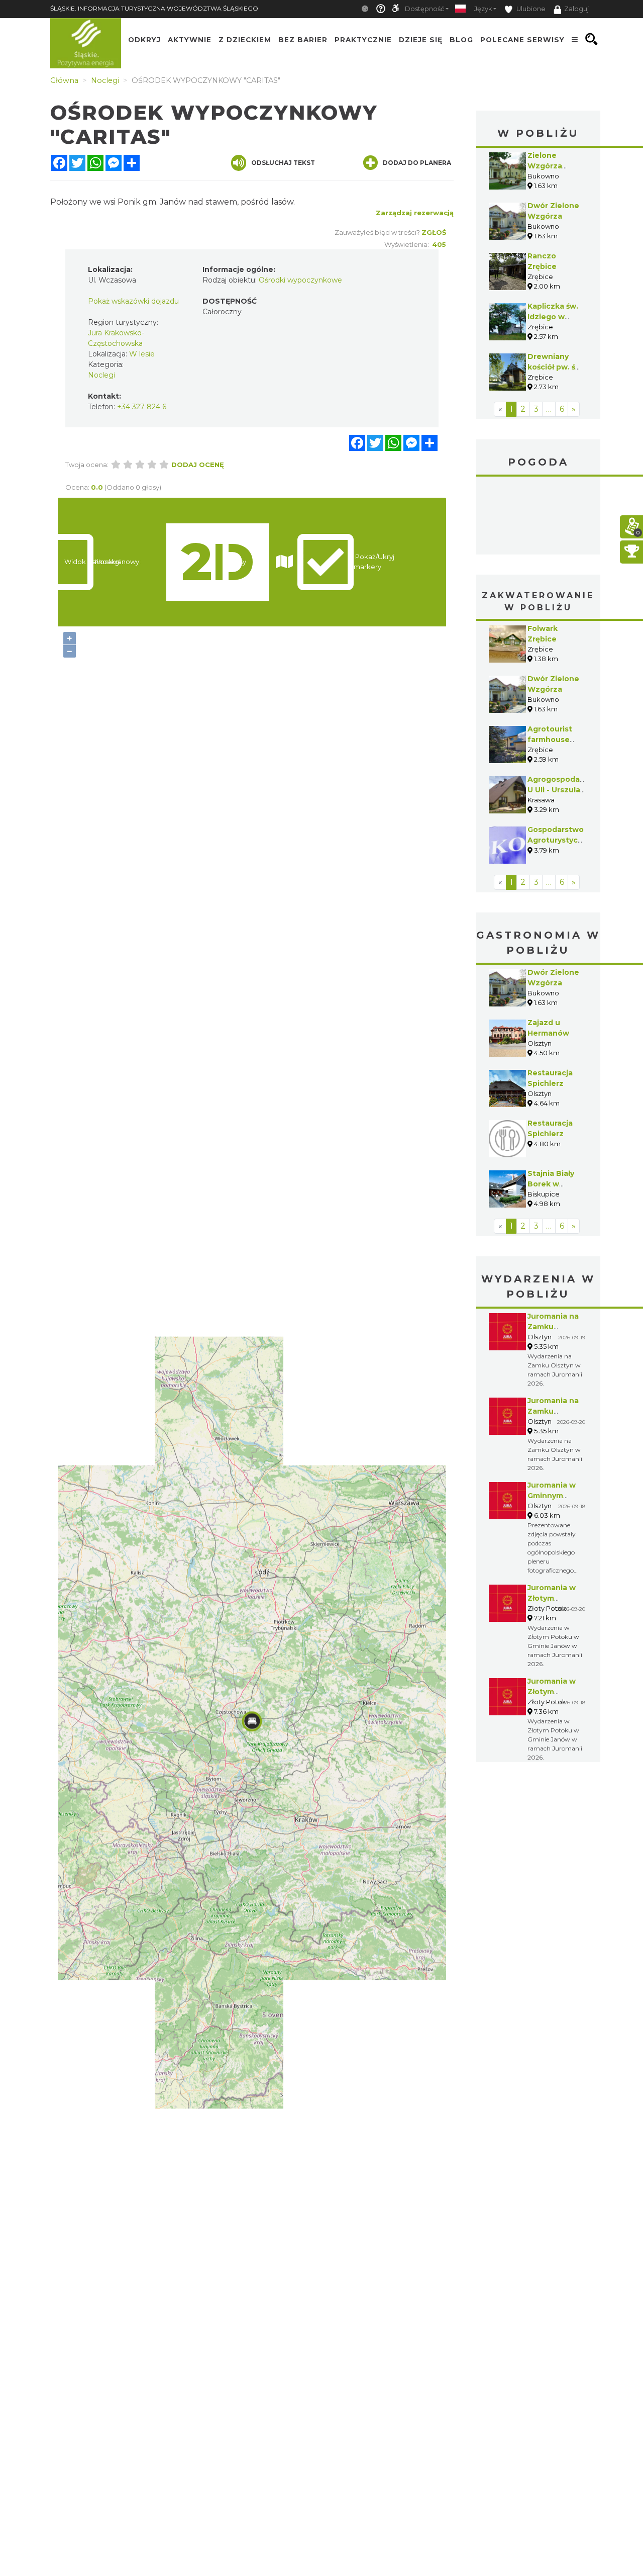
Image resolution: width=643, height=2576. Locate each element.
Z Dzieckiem (245, 39)
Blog (461, 39)
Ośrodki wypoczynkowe (300, 280)
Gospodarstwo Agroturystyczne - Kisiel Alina (560, 840)
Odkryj (144, 39)
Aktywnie (190, 39)
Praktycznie (363, 39)
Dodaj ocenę (198, 465)
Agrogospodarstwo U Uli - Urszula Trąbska (565, 790)
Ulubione (530, 9)
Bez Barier (303, 39)
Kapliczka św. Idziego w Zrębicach (553, 317)
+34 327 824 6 (142, 407)
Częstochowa (539, 517)
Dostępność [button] (424, 9)
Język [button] (483, 9)
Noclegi (101, 375)
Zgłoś (434, 232)
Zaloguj (576, 9)
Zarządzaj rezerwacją (415, 213)
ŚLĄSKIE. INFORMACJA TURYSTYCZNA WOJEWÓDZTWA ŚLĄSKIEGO (154, 8)
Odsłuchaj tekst (283, 163)
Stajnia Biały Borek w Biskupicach (551, 1184)
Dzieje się (421, 39)
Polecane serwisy (522, 39)
